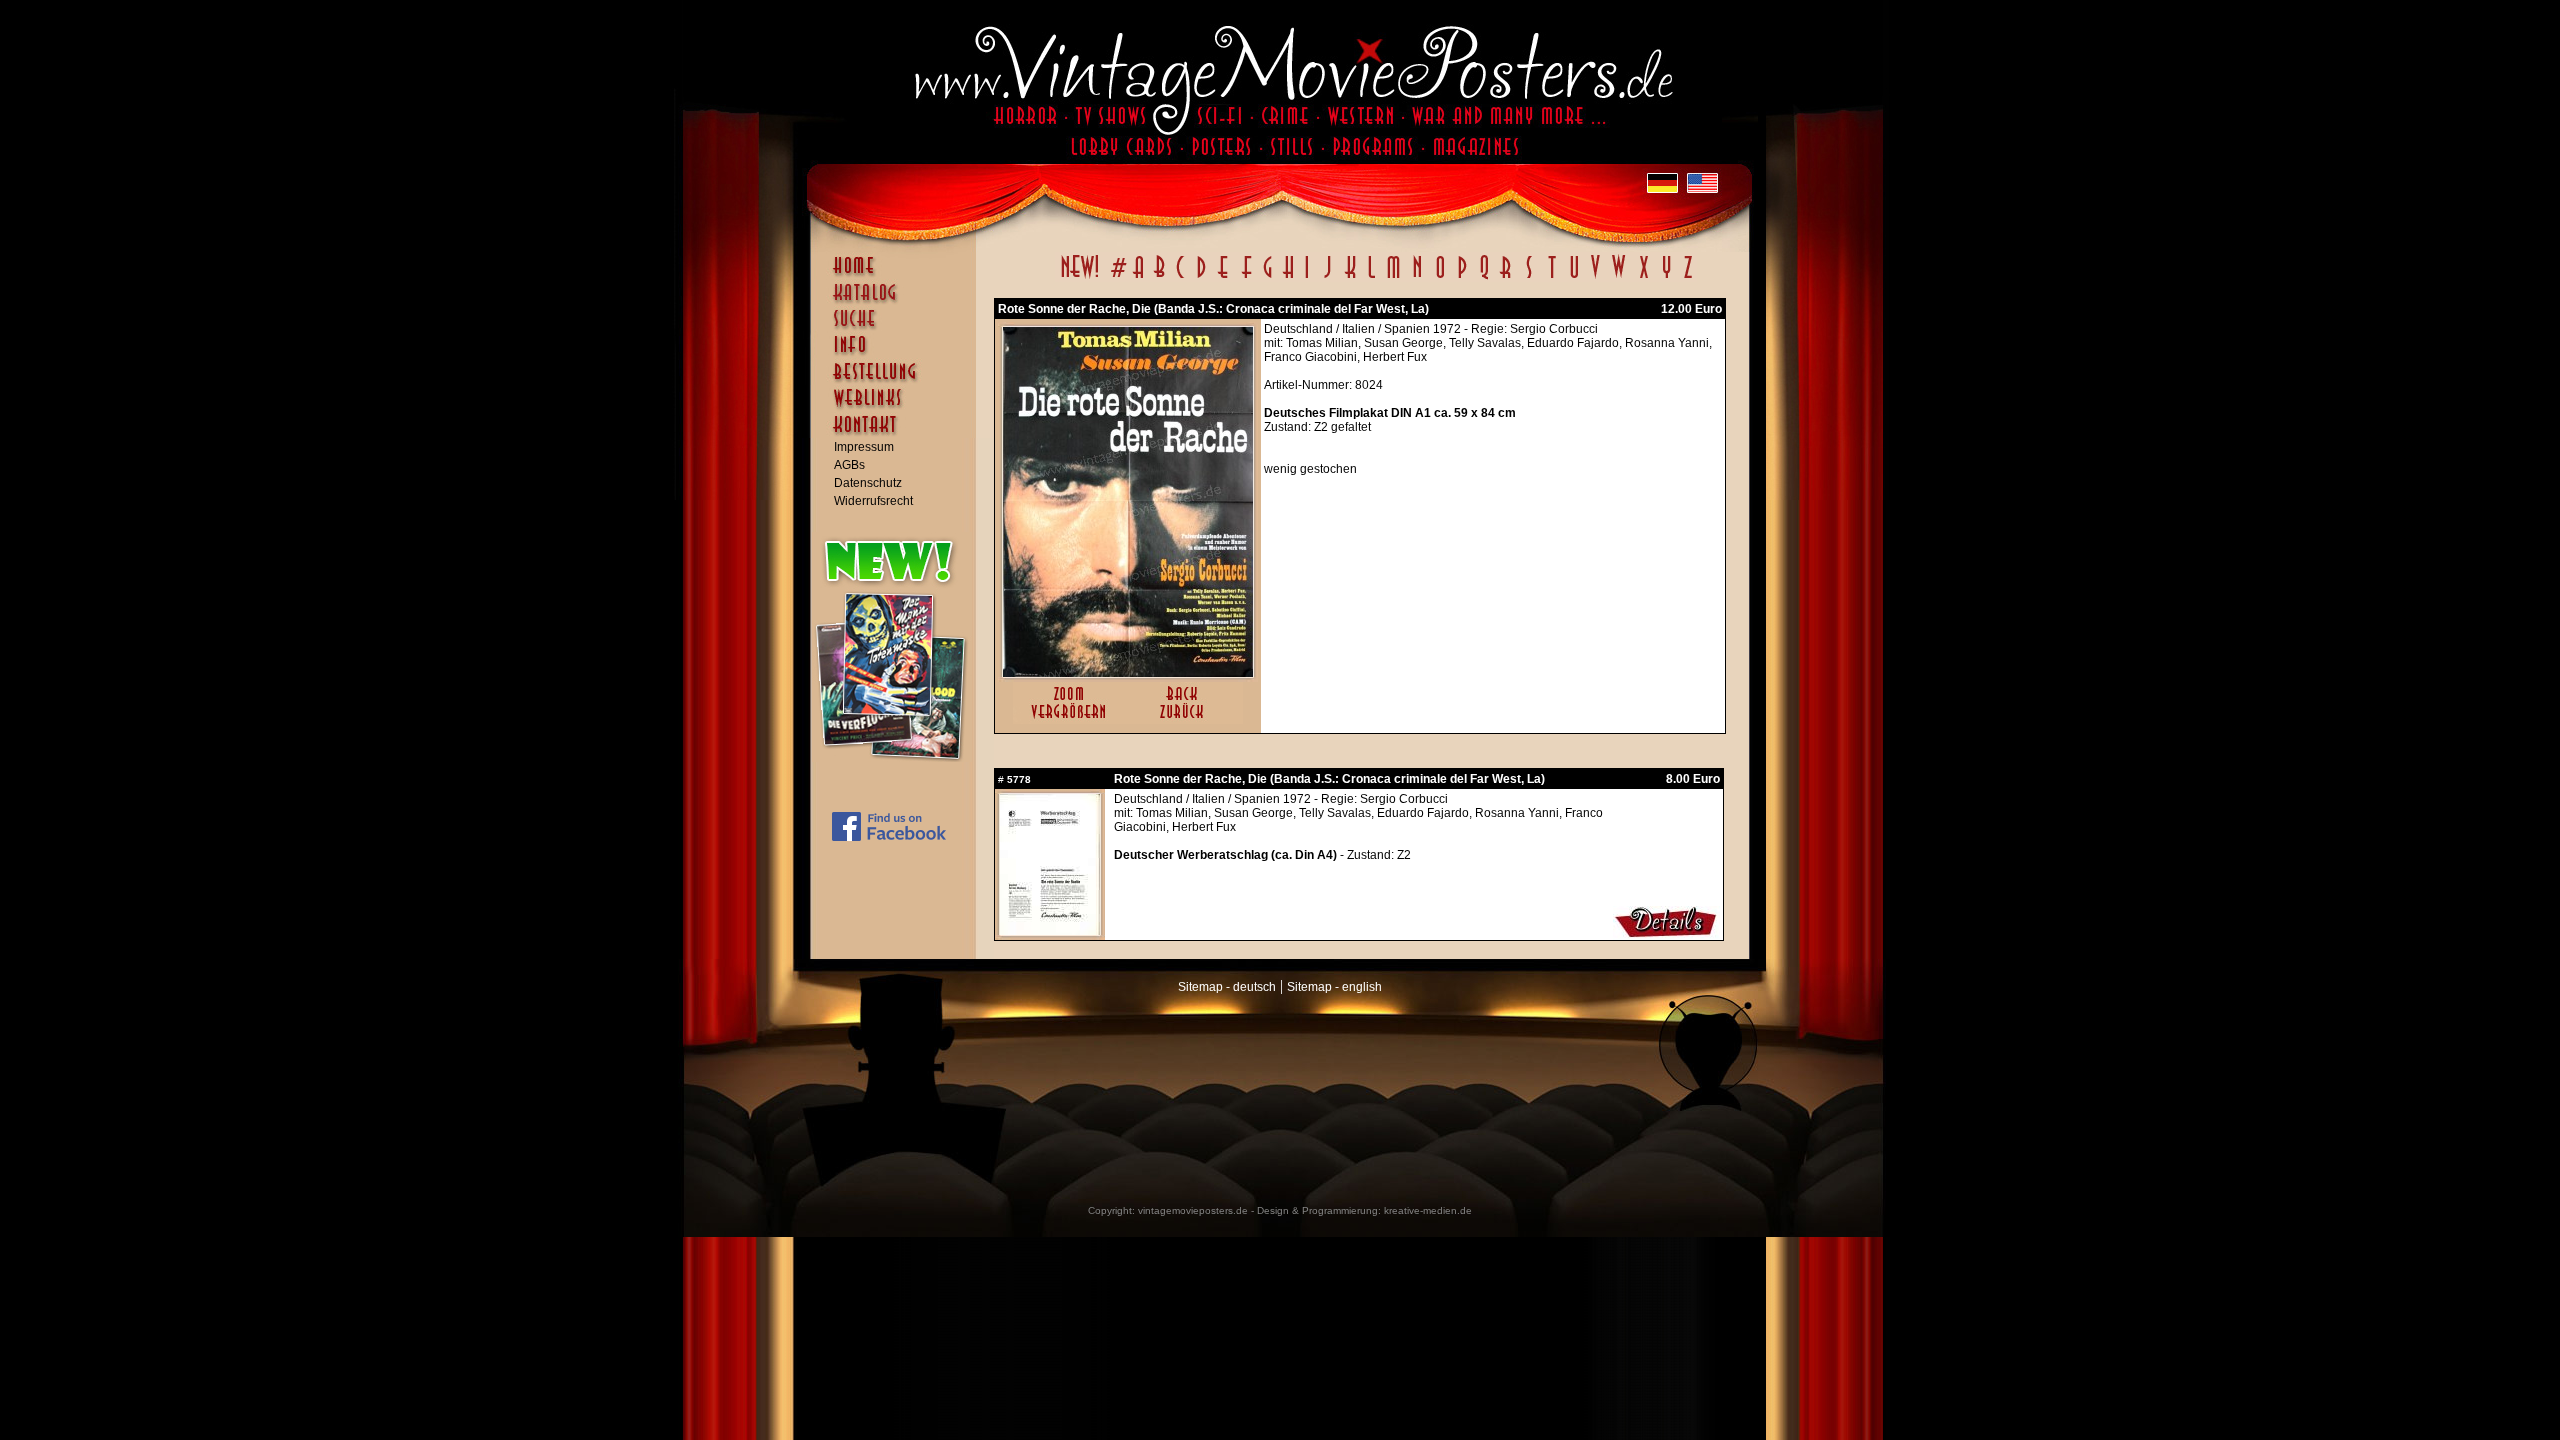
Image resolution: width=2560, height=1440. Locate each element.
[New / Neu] (1080, 278)
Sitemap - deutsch (1227, 987)
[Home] (898, 275)
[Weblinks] (898, 408)
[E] (1224, 278)
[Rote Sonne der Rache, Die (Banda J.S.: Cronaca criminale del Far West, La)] (1128, 673)
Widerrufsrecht (873, 501)
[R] (1506, 278)
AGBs (849, 465)
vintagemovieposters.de (1193, 1210)
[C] (1180, 278)
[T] (1551, 278)
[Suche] (898, 327)
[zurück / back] (1185, 720)
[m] (1393, 278)
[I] (1307, 278)
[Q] (1484, 278)
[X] (1643, 278)
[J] (1327, 278)
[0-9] (1117, 278)
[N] (1417, 278)
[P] (1462, 278)
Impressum (864, 447)
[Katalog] (898, 301)
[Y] (1666, 278)
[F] (1246, 278)
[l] (1371, 278)
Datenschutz (868, 483)
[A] (1138, 278)
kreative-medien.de (1428, 1210)
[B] (1159, 278)
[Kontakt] (898, 434)
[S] (1528, 278)
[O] (1440, 278)
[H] (1288, 278)
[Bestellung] (898, 381)
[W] (1618, 278)
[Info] (898, 354)
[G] (1267, 278)
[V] (1594, 278)
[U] (1573, 278)
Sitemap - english (1334, 987)
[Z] (1687, 278)
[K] (1350, 278)
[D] (1201, 278)
